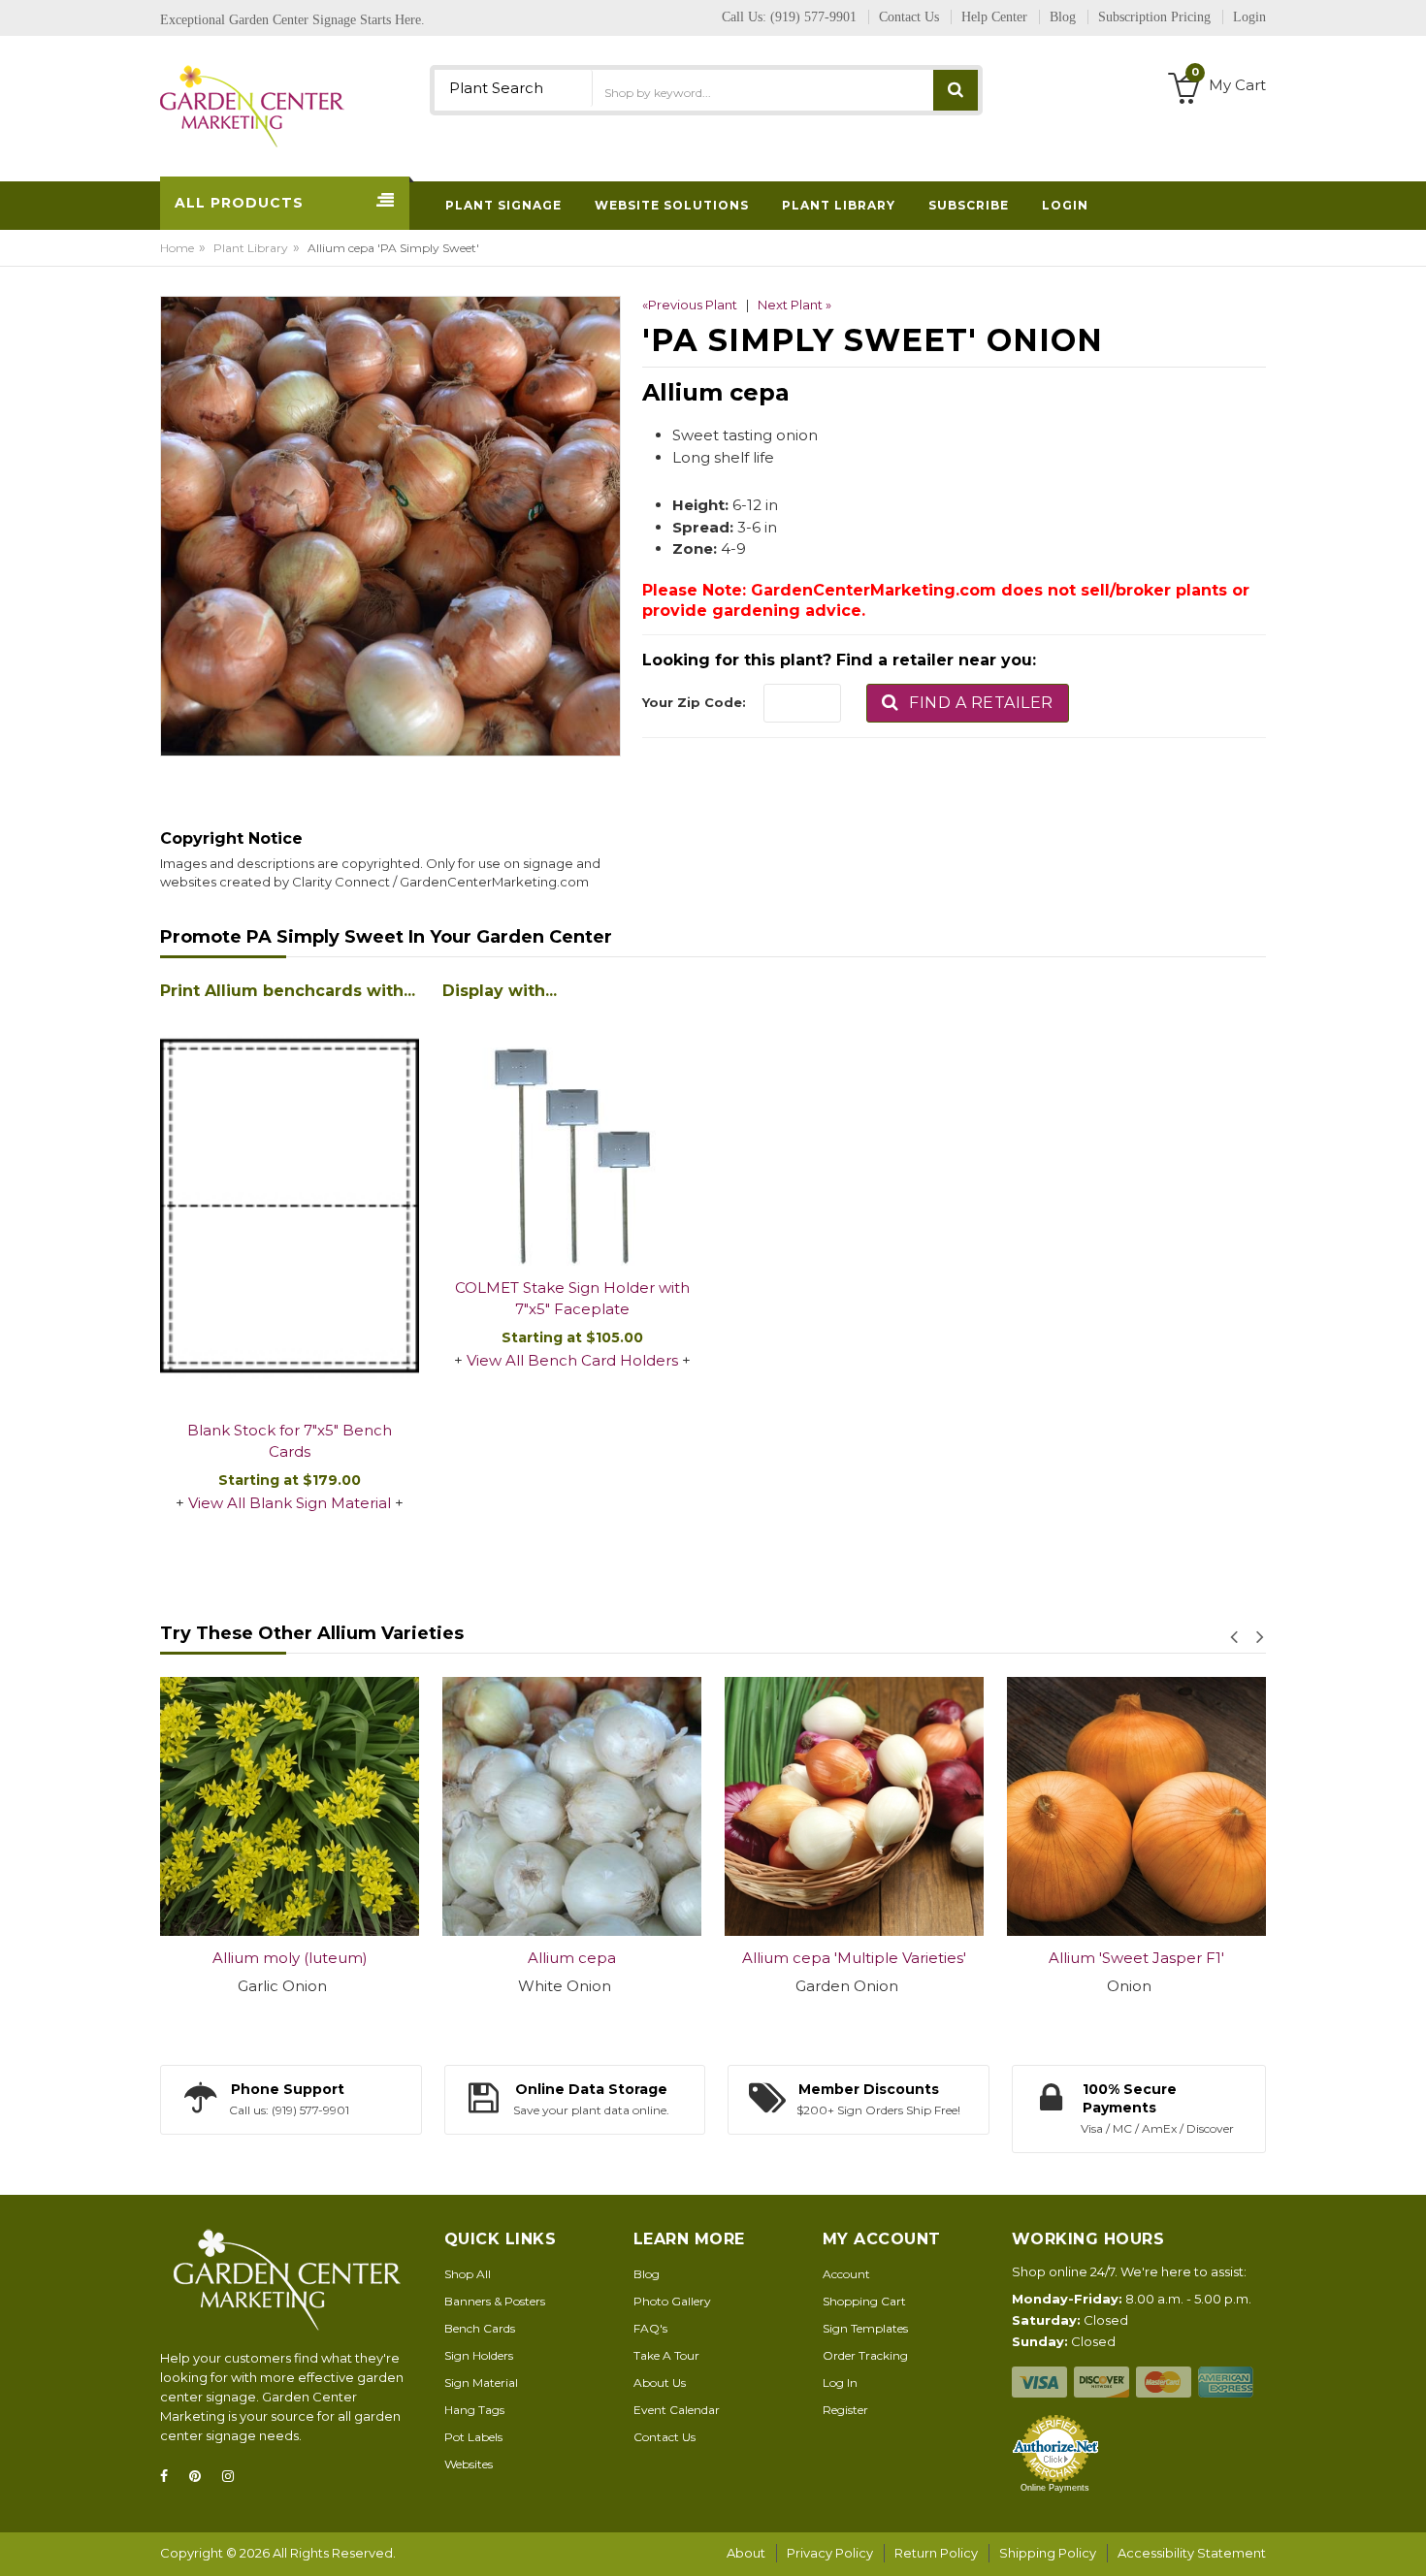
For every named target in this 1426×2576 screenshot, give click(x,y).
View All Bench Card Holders (572, 1360)
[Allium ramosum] (1267, 1806)
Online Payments (1055, 2488)
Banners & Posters (495, 2301)
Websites (469, 2464)
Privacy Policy (830, 2553)
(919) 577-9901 (813, 17)
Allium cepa (421, 1958)
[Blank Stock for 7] (290, 1207)
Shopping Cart (864, 2301)
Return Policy (936, 2553)
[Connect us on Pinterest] (201, 2477)
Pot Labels (473, 2437)
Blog (647, 2274)
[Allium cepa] (421, 1806)
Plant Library (251, 248)
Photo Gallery (672, 2301)
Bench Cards (480, 2328)
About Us (660, 2383)
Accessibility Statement (1192, 2553)
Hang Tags (474, 2410)
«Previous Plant (690, 305)
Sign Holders (479, 2355)
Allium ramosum (1267, 1958)
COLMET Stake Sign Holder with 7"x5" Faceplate (572, 1299)
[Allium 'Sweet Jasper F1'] (985, 1806)
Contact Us (664, 2437)
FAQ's (650, 2328)
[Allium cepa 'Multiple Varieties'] (703, 1806)
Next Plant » (794, 305)
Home (177, 248)
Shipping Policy (1048, 2553)
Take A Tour (666, 2355)
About (746, 2553)
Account (846, 2274)
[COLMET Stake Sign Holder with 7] (572, 1136)
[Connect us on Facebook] (170, 2477)
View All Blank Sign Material (290, 1503)
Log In (840, 2383)
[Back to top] (1406, 2541)
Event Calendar (677, 2410)
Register (845, 2410)
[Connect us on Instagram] (234, 2477)
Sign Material (481, 2383)
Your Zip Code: (694, 702)
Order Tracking (865, 2355)
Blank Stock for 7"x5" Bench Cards (290, 1441)
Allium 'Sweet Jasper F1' (985, 1958)
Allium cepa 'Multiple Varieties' (703, 1958)
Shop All (468, 2274)
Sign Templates (865, 2328)
